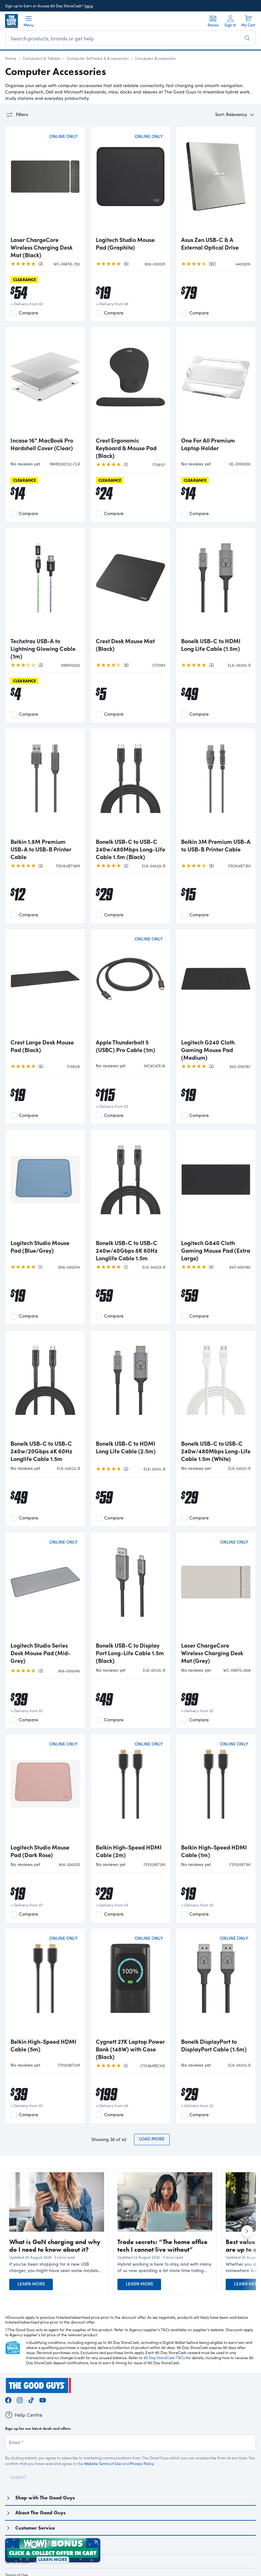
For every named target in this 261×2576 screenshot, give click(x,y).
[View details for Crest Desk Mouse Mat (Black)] (130, 583)
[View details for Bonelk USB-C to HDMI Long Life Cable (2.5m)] (130, 1386)
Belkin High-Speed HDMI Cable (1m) (214, 1851)
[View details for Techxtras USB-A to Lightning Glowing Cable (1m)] (45, 583)
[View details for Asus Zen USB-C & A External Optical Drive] (216, 182)
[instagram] (20, 2399)
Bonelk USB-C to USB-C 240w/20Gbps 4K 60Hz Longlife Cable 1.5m (41, 1451)
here (89, 6)
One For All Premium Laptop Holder (208, 444)
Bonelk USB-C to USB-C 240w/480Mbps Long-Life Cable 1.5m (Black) (130, 849)
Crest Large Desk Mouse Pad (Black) (42, 1046)
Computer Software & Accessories (98, 58)
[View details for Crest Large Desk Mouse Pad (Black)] (45, 984)
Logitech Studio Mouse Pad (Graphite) (125, 244)
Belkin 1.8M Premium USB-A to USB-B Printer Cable (41, 849)
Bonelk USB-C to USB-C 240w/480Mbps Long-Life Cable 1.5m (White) (216, 1451)
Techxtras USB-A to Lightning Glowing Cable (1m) (43, 649)
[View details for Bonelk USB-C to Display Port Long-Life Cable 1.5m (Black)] (130, 1588)
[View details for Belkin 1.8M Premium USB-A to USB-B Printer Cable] (45, 784)
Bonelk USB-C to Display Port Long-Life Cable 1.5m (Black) (130, 1653)
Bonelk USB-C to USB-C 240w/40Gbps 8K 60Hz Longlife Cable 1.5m (127, 1250)
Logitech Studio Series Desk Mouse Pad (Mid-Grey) (41, 1653)
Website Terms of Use (103, 2463)
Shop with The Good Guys (45, 2498)
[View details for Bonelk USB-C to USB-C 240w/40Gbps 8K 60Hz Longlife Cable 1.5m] (130, 1185)
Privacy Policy (142, 2463)
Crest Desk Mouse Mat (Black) (125, 645)
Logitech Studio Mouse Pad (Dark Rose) (40, 1851)
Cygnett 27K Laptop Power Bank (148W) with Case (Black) (130, 2049)
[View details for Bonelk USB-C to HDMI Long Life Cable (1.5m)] (216, 583)
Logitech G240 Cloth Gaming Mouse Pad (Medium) (208, 1050)
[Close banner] (96, 2542)
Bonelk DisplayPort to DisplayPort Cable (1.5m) (214, 2045)
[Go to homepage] (11, 21)
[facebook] (8, 2399)
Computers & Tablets (42, 58)
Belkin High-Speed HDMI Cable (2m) (129, 1851)
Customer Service (35, 2528)
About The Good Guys (40, 2513)
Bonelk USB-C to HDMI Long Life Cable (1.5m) (211, 645)
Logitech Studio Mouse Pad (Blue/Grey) (40, 1247)
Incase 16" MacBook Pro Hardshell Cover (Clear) (42, 444)
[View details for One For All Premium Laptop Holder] (216, 382)
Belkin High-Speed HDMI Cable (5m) (43, 2045)
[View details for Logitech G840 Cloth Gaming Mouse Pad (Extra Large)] (216, 1185)
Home (11, 58)
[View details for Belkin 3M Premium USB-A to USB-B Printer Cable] (216, 784)
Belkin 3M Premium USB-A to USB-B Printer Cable (216, 845)
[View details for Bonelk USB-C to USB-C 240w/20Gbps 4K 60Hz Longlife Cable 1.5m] (45, 1386)
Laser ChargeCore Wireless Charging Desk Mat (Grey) (212, 1653)
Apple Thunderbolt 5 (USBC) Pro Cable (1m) (126, 1046)
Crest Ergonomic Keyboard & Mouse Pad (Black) (126, 448)
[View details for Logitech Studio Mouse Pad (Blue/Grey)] (45, 1185)
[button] (57, 2267)
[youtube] (43, 2399)
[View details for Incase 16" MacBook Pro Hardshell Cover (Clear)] (45, 382)
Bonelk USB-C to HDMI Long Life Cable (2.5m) (126, 1447)
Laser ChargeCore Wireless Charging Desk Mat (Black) (42, 247)
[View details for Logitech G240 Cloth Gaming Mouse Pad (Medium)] (216, 984)
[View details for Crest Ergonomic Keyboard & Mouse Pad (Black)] (130, 382)
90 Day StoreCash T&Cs (164, 2358)
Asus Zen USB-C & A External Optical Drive (210, 244)
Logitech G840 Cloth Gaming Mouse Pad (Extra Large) (216, 1250)
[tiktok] (31, 2399)
